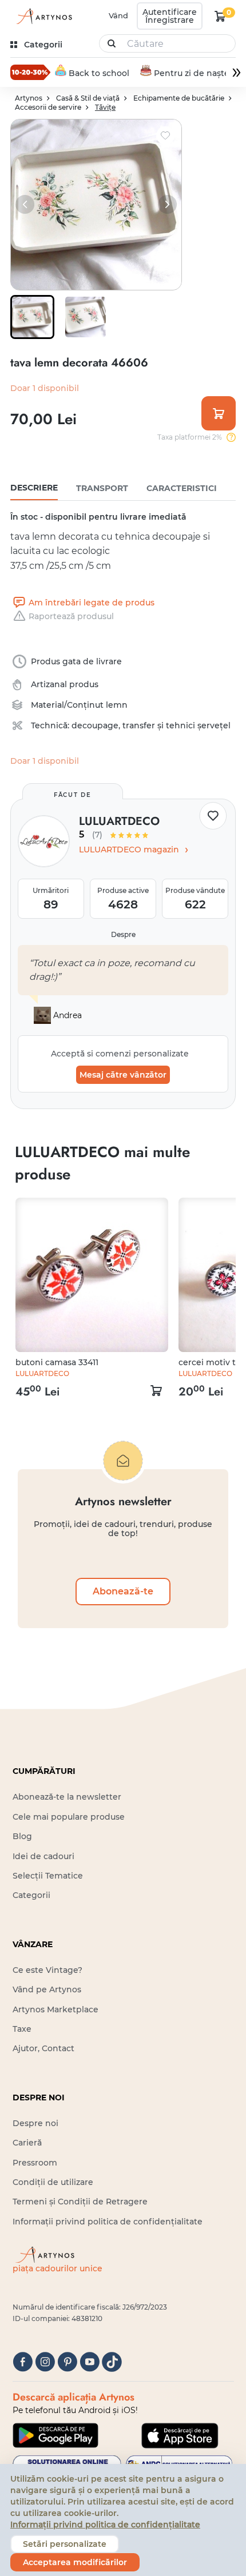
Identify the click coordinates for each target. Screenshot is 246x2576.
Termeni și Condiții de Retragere (80, 2202)
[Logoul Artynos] (42, 16)
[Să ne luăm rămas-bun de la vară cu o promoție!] (30, 72)
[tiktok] (112, 2362)
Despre (123, 934)
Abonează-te (123, 1591)
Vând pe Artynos (47, 1989)
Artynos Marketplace (55, 2009)
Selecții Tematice (48, 1876)
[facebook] (23, 2362)
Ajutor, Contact (43, 2048)
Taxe (22, 2029)
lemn (117, 705)
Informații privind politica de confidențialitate (108, 2222)
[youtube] (90, 2362)
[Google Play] (55, 2435)
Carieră (27, 2143)
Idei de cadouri (43, 1856)
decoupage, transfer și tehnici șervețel (151, 725)
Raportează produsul (71, 616)
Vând (118, 15)
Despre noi (35, 2123)
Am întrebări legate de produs (92, 603)
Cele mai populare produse (69, 1817)
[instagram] (45, 2362)
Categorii (31, 1895)
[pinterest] (67, 2362)
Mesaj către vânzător (123, 1075)
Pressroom (35, 2163)
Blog (22, 1836)
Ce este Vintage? (47, 1970)
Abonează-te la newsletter (67, 1797)
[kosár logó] (220, 16)
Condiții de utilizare (53, 2182)
